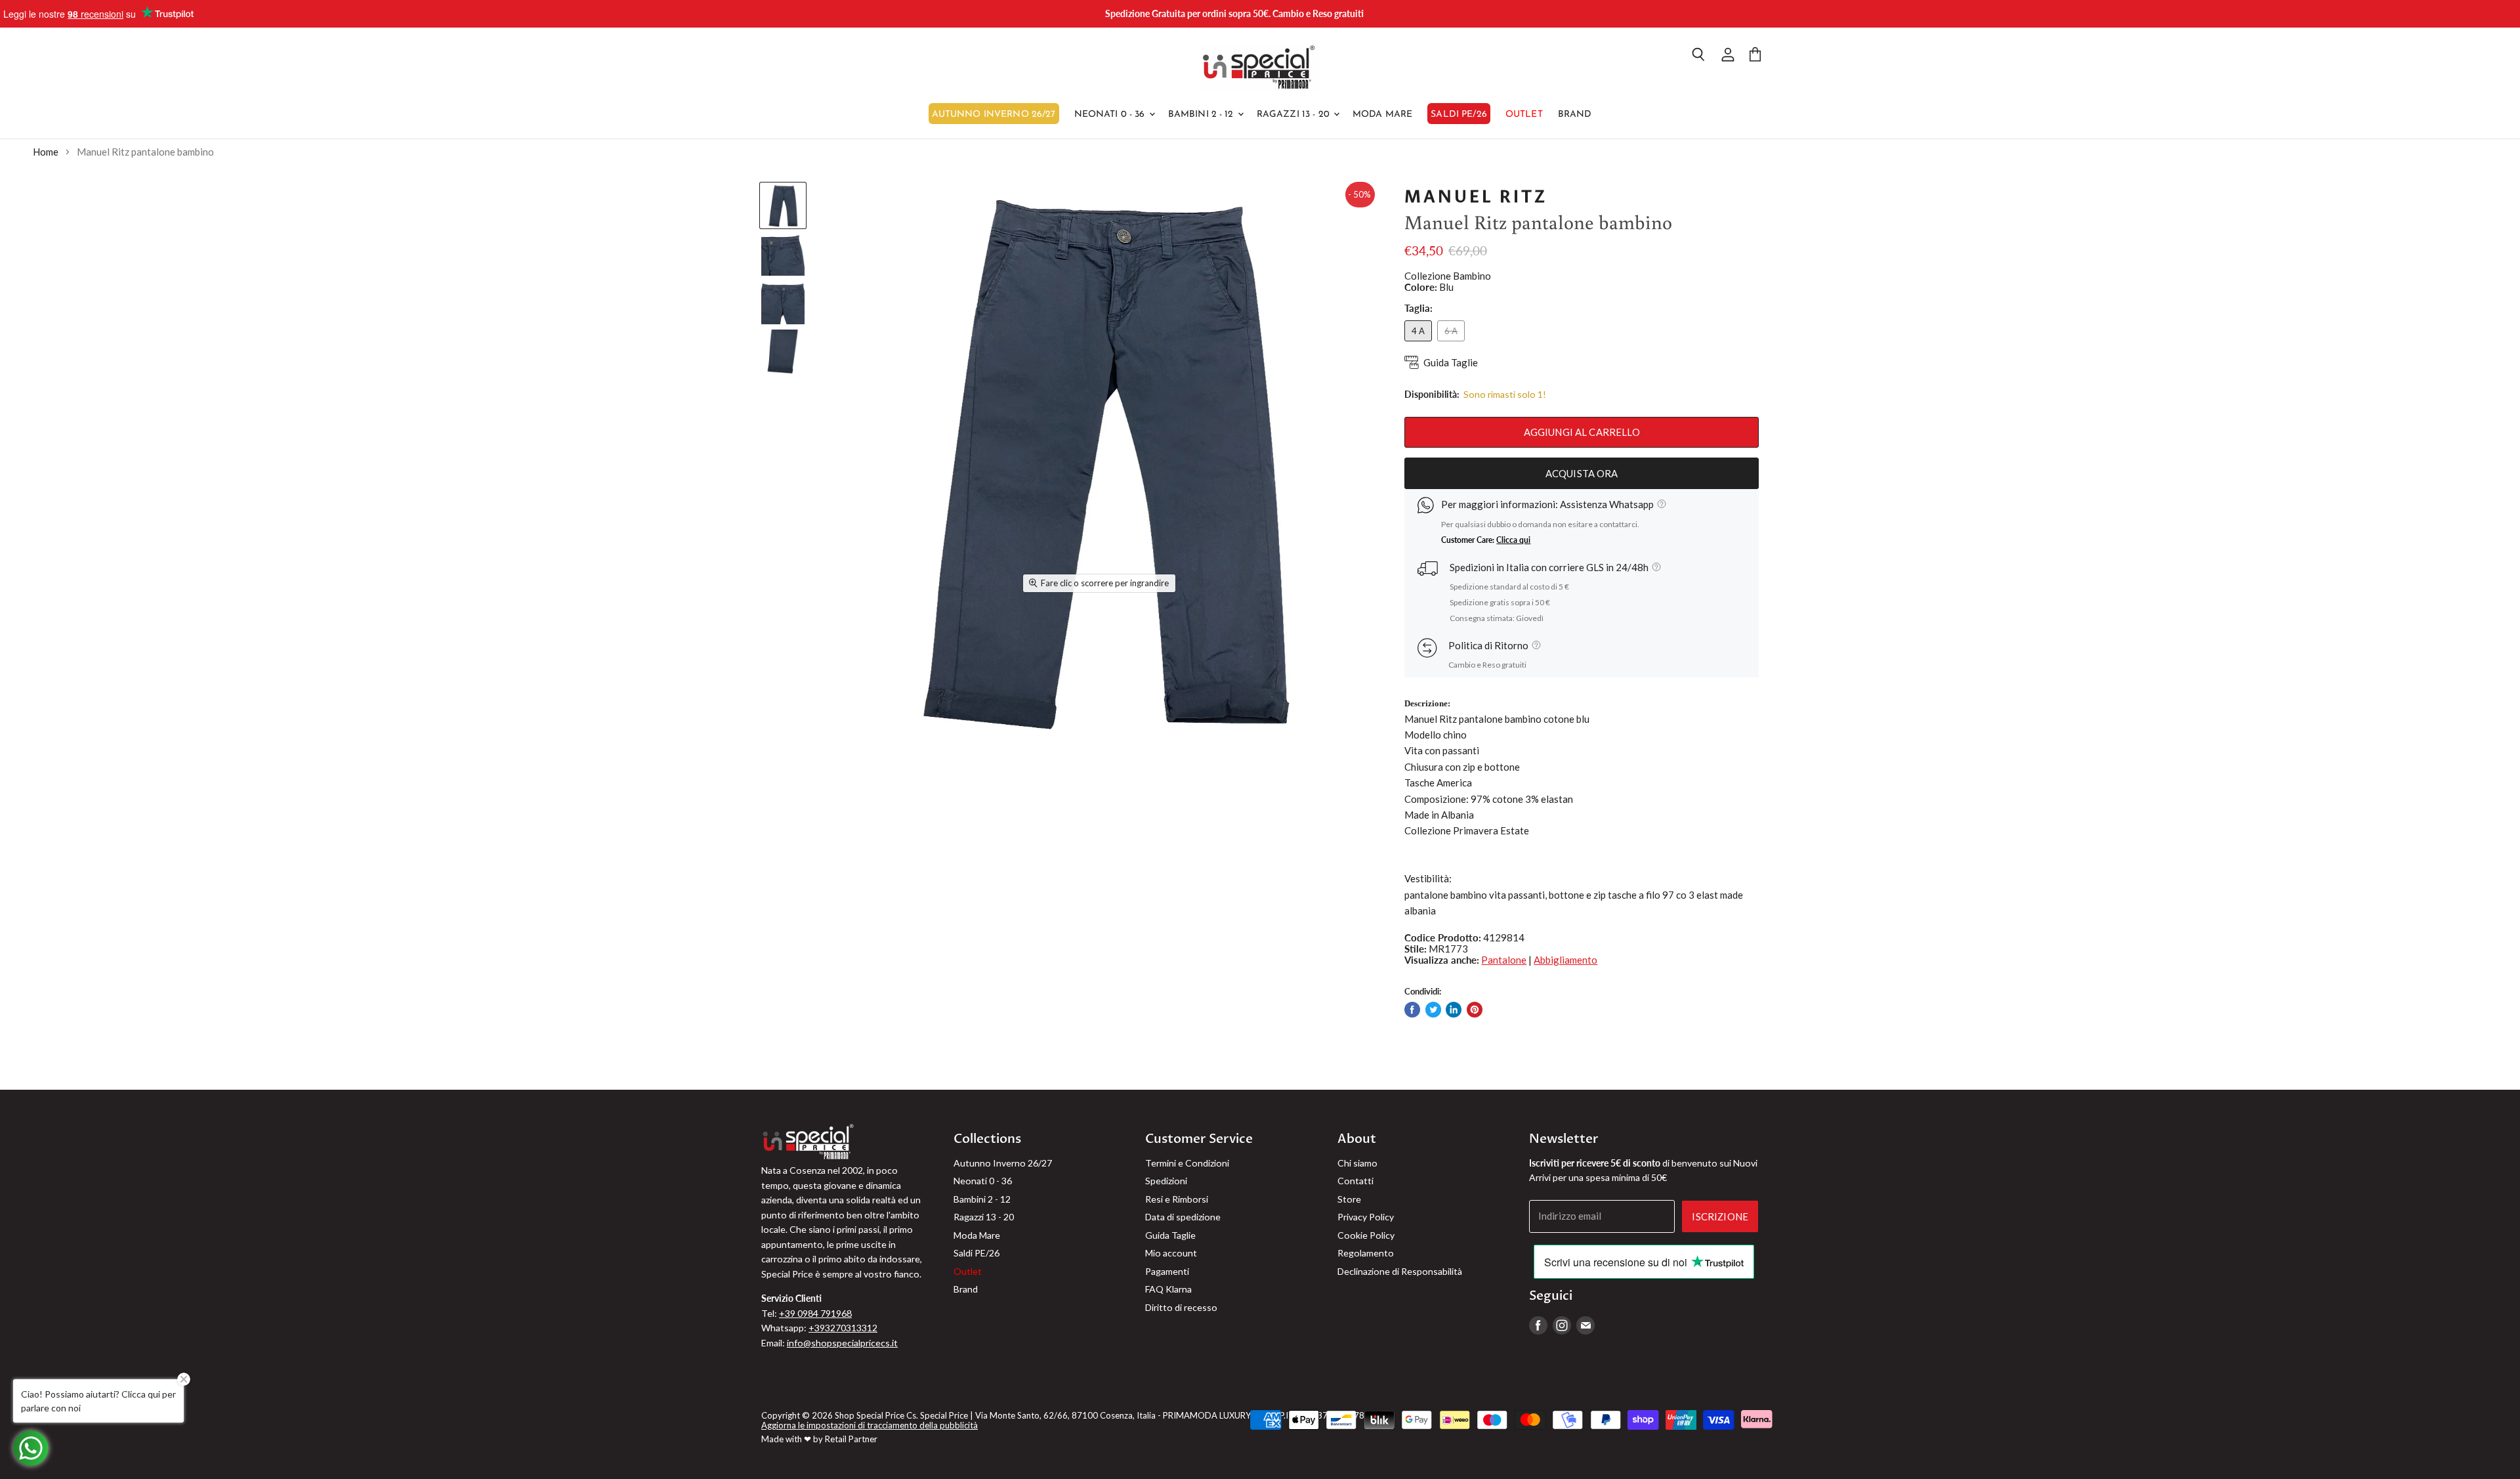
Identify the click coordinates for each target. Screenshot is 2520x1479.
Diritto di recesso (1181, 1307)
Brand (1575, 115)
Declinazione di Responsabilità (1400, 1271)
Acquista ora (1582, 473)
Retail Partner (851, 1439)
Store (1349, 1199)
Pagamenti (1167, 1271)
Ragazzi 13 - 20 (1294, 115)
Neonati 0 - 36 (1111, 115)
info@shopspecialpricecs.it (842, 1343)
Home (46, 152)
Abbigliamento (1565, 960)
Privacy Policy (1366, 1217)
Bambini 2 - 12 (1202, 115)
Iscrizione (1720, 1216)
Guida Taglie (1451, 363)
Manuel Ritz (1476, 197)
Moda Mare (1382, 115)
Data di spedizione (1183, 1217)
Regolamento (1366, 1253)
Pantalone (1504, 960)
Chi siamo (1357, 1163)
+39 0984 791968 (815, 1313)
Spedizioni (1166, 1181)
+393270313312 (843, 1328)
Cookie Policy (1366, 1235)
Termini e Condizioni (1187, 1163)
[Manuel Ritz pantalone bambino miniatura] (783, 205)
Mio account (1171, 1253)
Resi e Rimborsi (1177, 1199)
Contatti (1355, 1181)
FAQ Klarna (1168, 1289)
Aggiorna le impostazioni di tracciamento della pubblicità (870, 1425)
